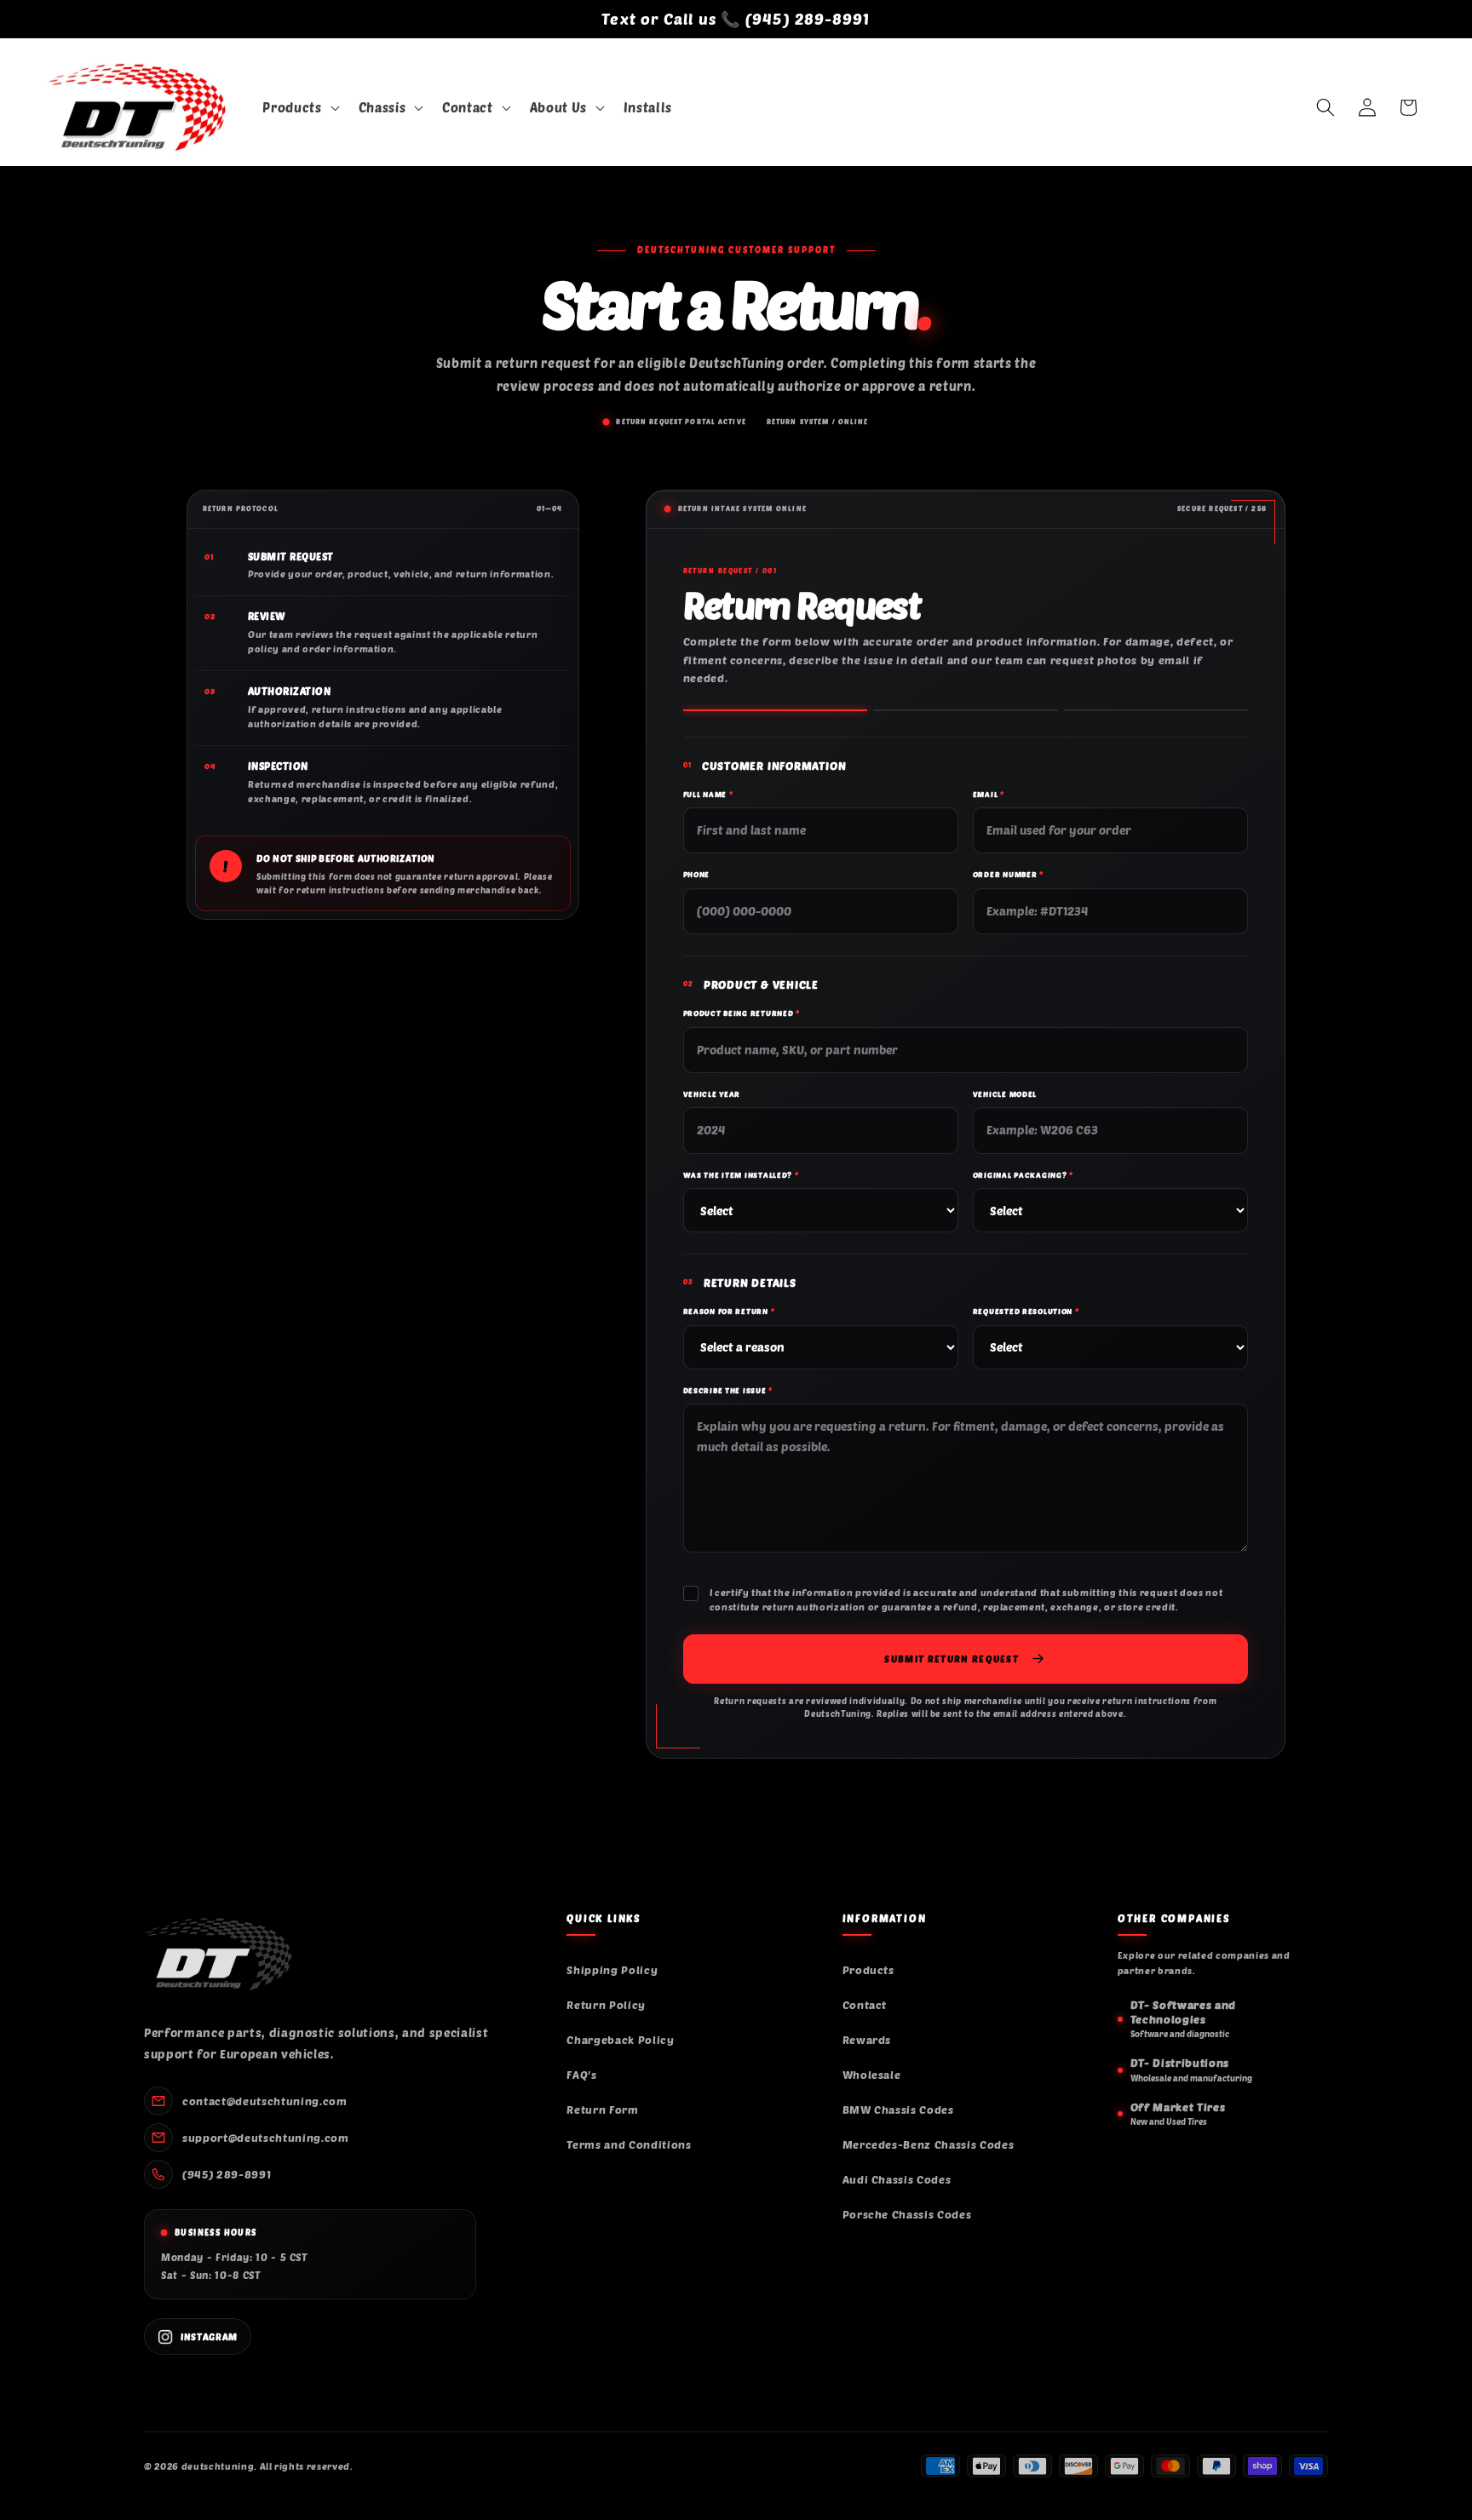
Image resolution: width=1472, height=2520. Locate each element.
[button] (299, 108)
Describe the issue (728, 1390)
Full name (708, 794)
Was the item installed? (741, 1175)
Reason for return (729, 1311)
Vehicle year (712, 1094)
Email (989, 794)
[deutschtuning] (218, 1955)
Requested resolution (1026, 1311)
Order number (1008, 874)
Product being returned (742, 1013)
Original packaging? (1023, 1175)
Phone (697, 874)
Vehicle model (1005, 1094)
